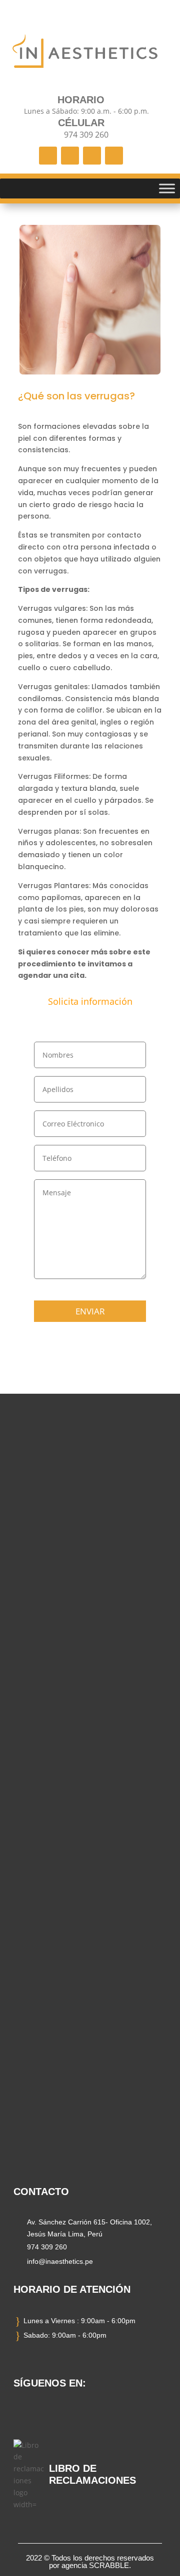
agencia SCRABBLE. (96, 2565)
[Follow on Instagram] (70, 156)
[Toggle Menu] (167, 188)
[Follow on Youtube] (114, 156)
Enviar (90, 1311)
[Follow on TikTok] (92, 156)
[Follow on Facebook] (48, 156)
